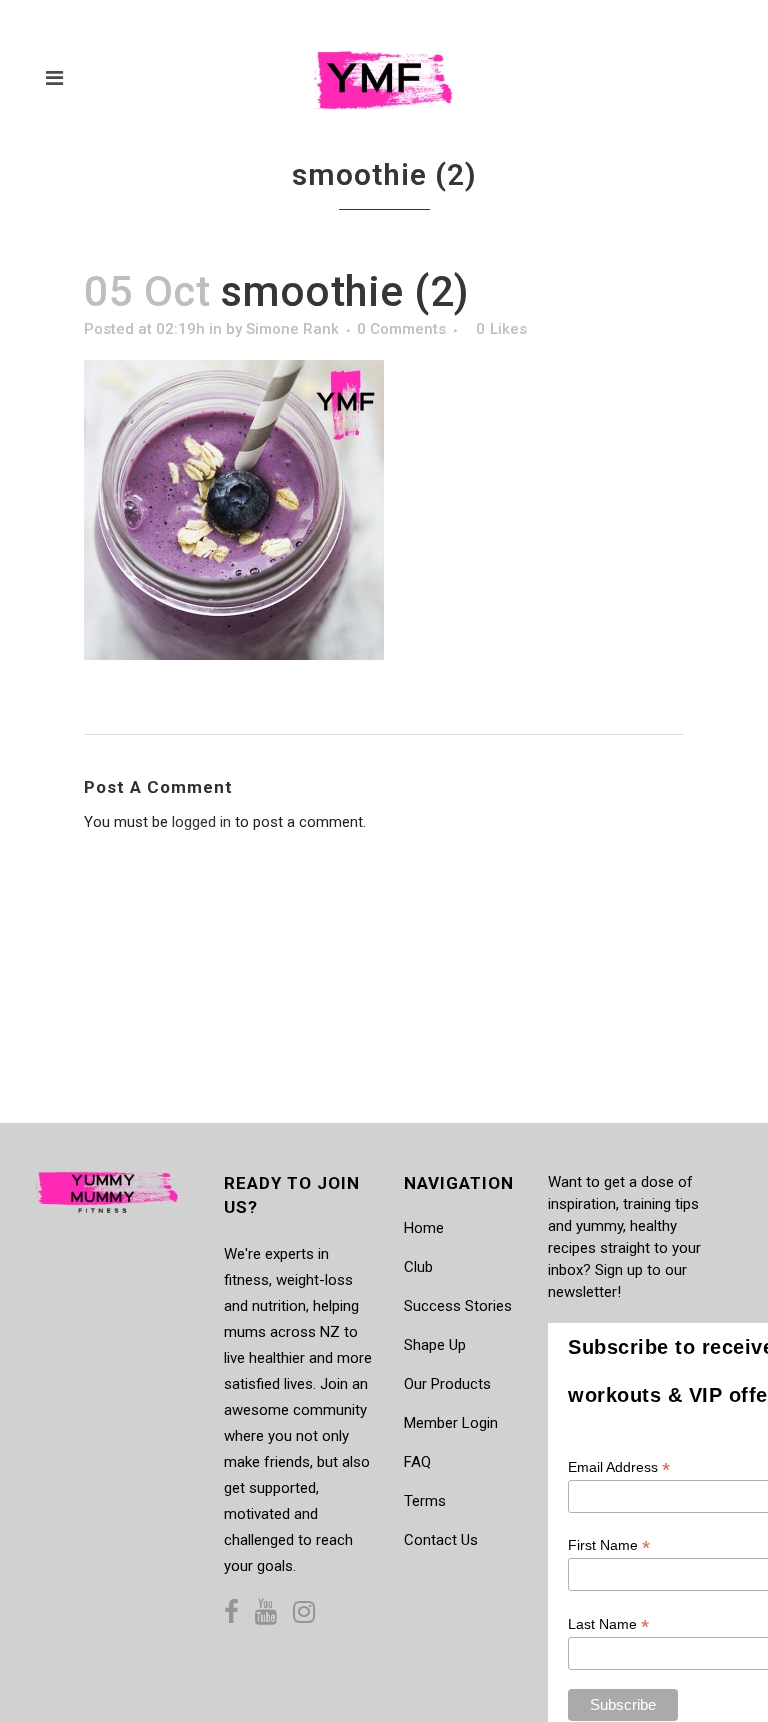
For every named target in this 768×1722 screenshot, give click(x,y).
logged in (201, 822)
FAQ (417, 1462)
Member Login (451, 1423)
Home (424, 1228)
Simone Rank (292, 329)
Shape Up (435, 1345)
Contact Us (441, 1540)
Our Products (447, 1384)
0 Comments (401, 329)
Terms (425, 1501)
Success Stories (458, 1306)
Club (418, 1267)
